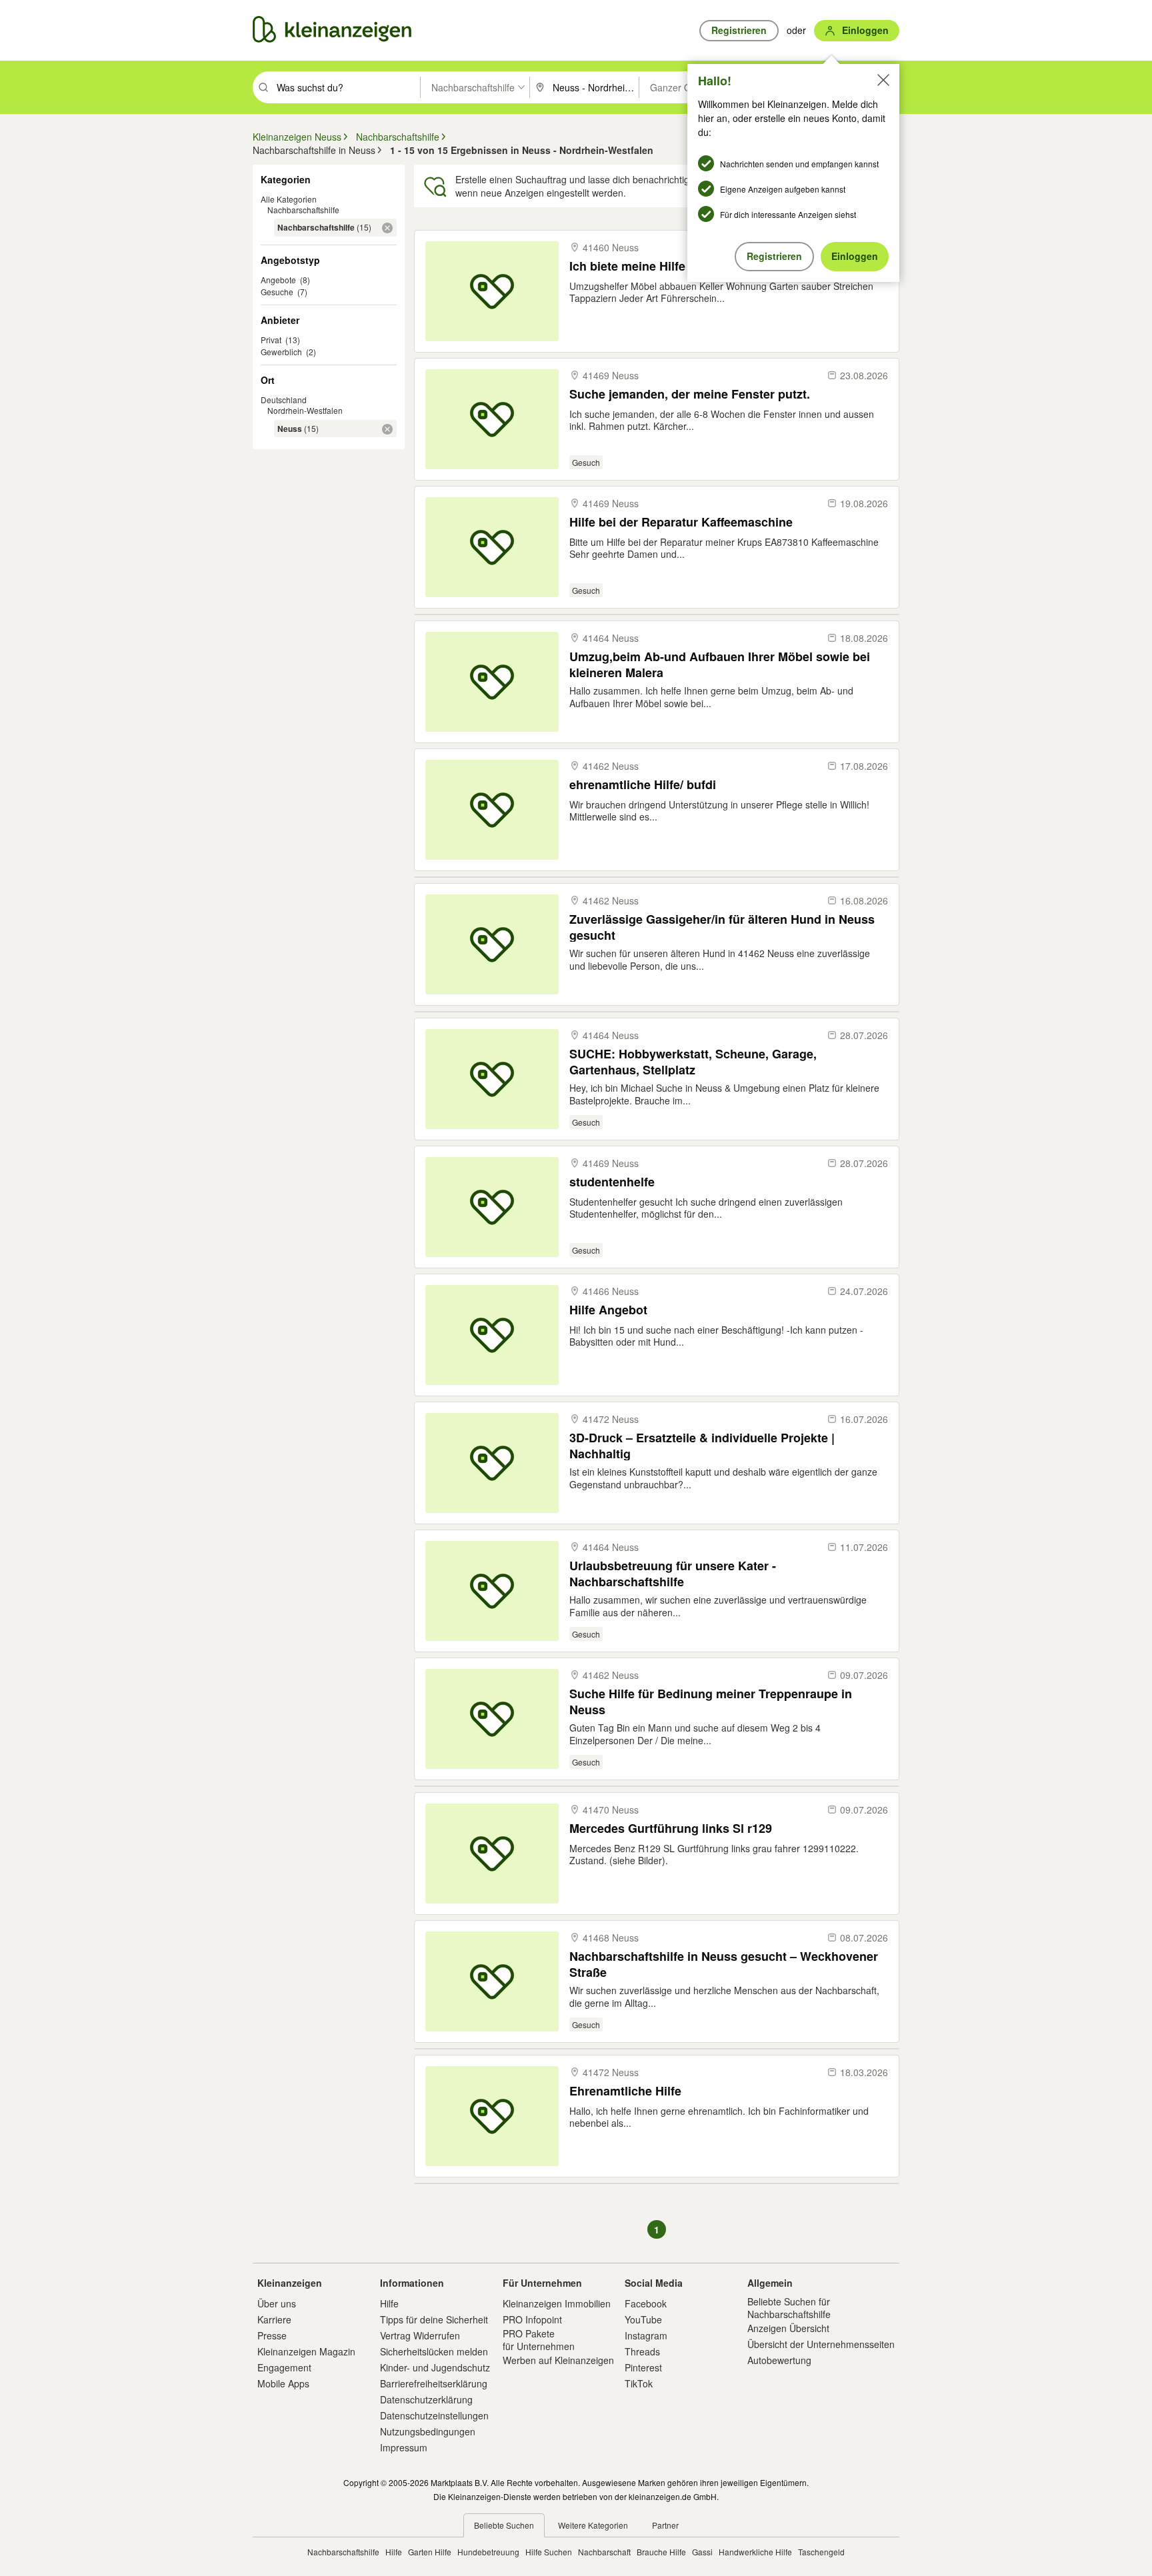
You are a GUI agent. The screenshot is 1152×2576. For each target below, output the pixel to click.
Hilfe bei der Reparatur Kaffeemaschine (681, 522)
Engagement (284, 2367)
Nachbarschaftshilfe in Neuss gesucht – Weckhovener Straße (724, 1964)
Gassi (702, 2552)
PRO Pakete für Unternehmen (539, 2339)
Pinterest (643, 2367)
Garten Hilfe (430, 2552)
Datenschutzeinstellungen (434, 2415)
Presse (272, 2335)
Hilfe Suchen (549, 2552)
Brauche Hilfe (661, 2552)
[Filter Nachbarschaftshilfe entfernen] (387, 228)
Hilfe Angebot (608, 1310)
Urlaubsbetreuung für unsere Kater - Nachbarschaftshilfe (673, 1573)
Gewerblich (281, 352)
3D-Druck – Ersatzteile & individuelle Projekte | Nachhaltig (702, 1445)
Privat (271, 340)
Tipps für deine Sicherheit (434, 2319)
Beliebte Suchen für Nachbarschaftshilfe (789, 2307)
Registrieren (774, 256)
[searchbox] (347, 87)
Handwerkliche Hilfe (755, 2552)
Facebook (646, 2303)
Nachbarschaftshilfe (303, 210)
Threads (642, 2351)
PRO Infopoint (532, 2319)
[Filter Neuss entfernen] (387, 429)
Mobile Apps (283, 2383)
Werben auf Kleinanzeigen (558, 2360)
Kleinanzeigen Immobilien (557, 2303)
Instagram (646, 2335)
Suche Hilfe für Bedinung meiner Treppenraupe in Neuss (711, 1701)
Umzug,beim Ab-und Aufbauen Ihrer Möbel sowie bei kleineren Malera (720, 664)
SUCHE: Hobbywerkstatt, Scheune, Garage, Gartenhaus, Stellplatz (693, 1061)
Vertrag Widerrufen (420, 2335)
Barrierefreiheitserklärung (434, 2383)
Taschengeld (821, 2552)
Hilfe (389, 2303)
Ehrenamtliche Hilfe (625, 2091)
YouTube (643, 2319)
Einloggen (855, 256)
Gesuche (277, 292)
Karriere (274, 2319)
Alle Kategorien (289, 199)
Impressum (404, 2447)
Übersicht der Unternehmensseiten (821, 2344)
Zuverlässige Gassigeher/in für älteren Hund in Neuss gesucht (722, 927)
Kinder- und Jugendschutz (435, 2367)
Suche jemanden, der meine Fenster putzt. (690, 394)
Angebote (278, 280)
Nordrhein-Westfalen (305, 410)
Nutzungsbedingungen (428, 2431)
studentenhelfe (612, 1182)
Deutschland (284, 400)
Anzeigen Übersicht (788, 2328)
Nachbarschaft (604, 2552)
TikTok (639, 2383)
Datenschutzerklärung (426, 2399)
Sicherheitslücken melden (434, 2351)
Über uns (277, 2303)
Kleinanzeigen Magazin (306, 2351)
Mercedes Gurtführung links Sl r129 (671, 1829)
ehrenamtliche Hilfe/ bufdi (643, 785)
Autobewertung (779, 2360)
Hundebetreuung (488, 2552)
